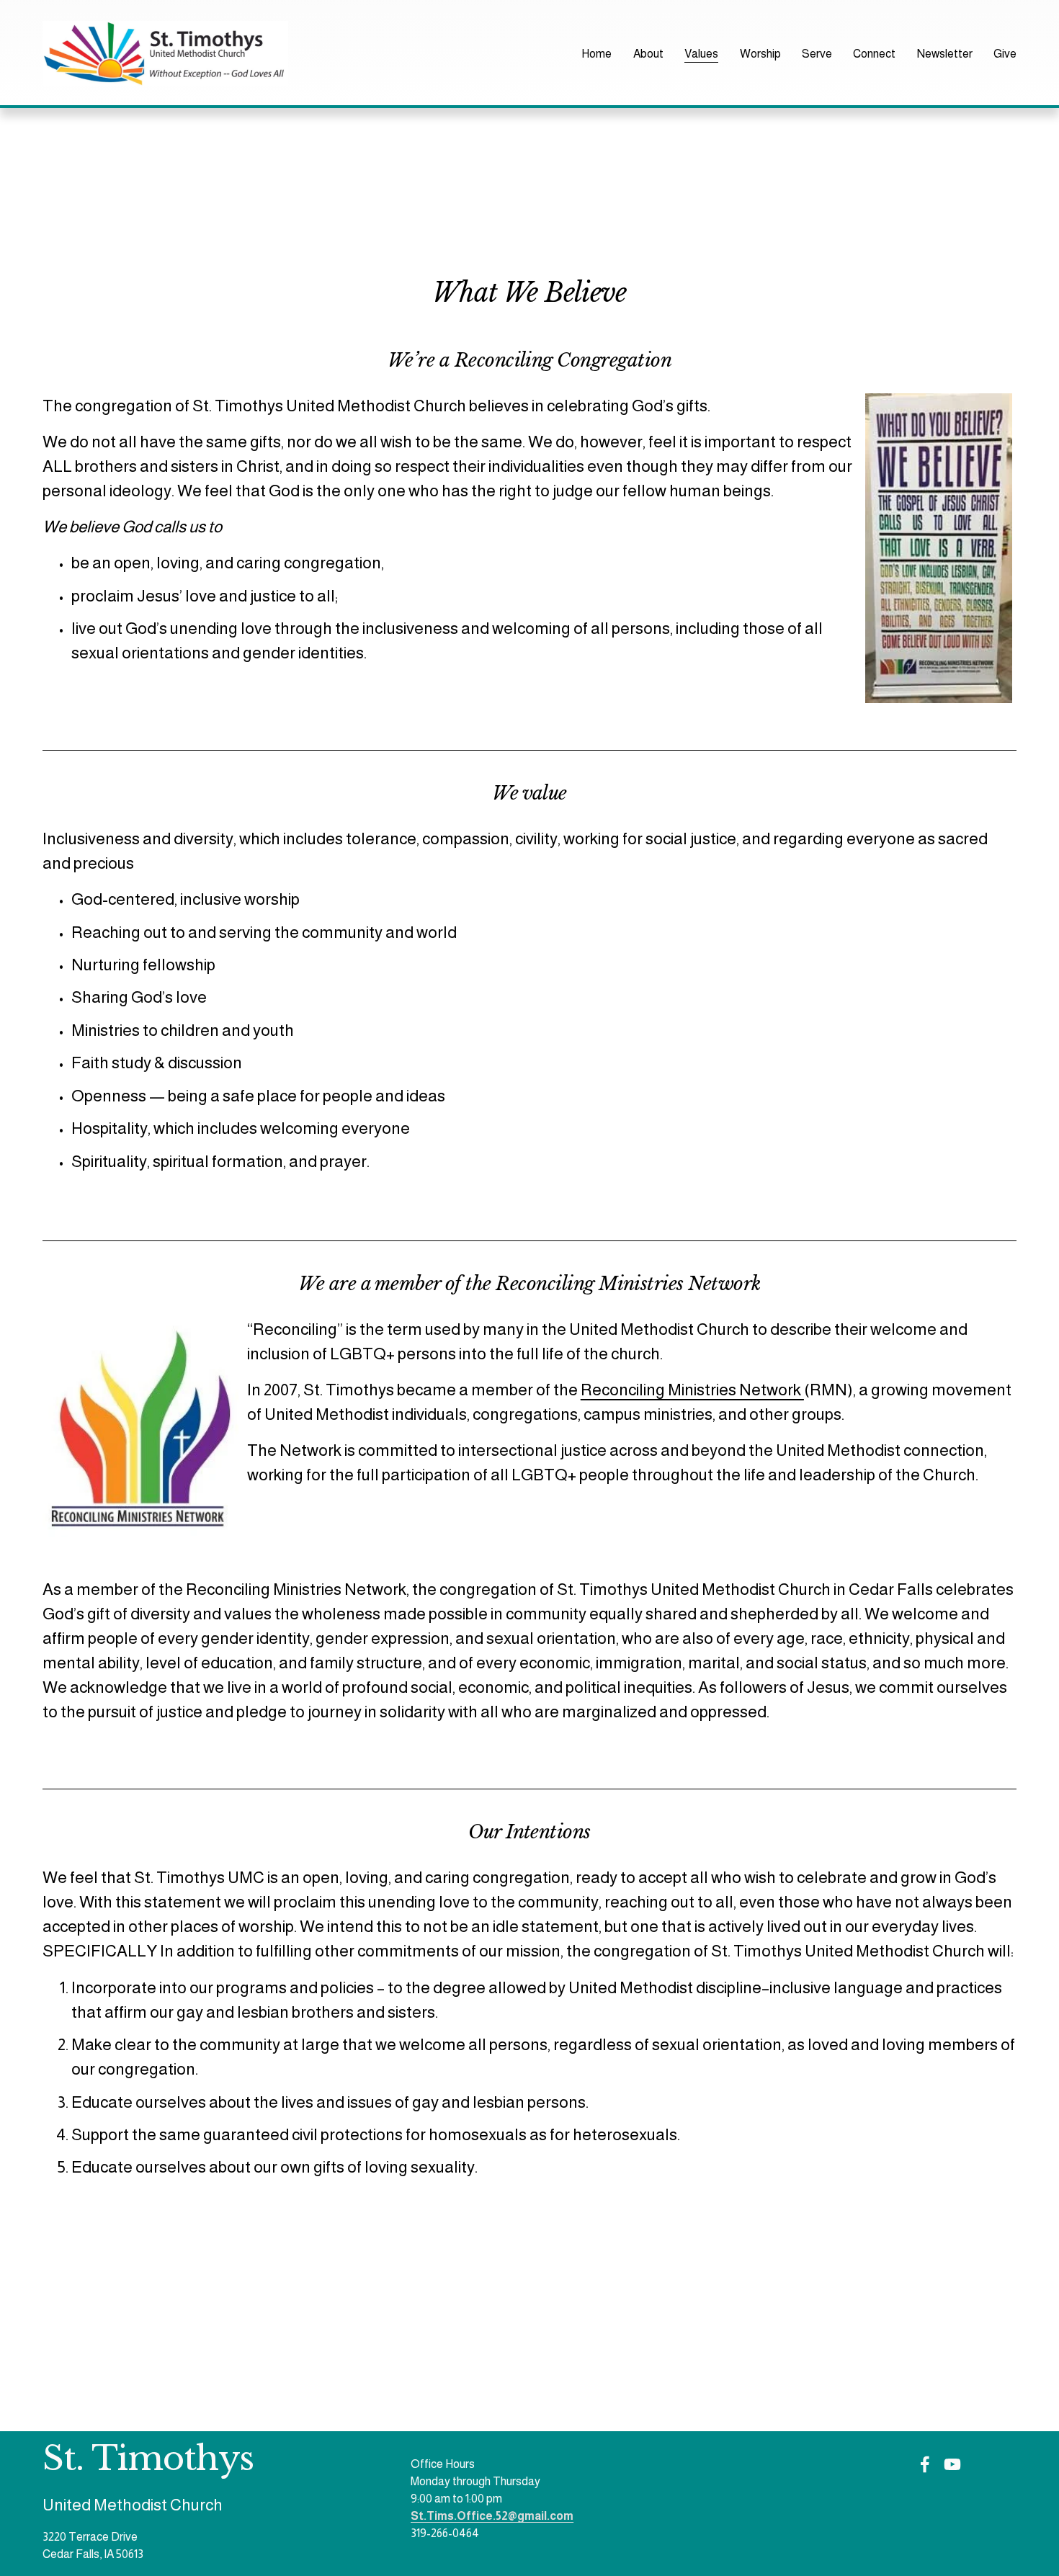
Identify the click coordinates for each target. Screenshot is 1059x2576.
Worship (760, 54)
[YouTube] (952, 2464)
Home (596, 54)
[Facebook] (925, 2464)
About (648, 54)
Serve (817, 54)
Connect (874, 54)
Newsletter (945, 54)
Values (701, 54)
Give (1005, 54)
